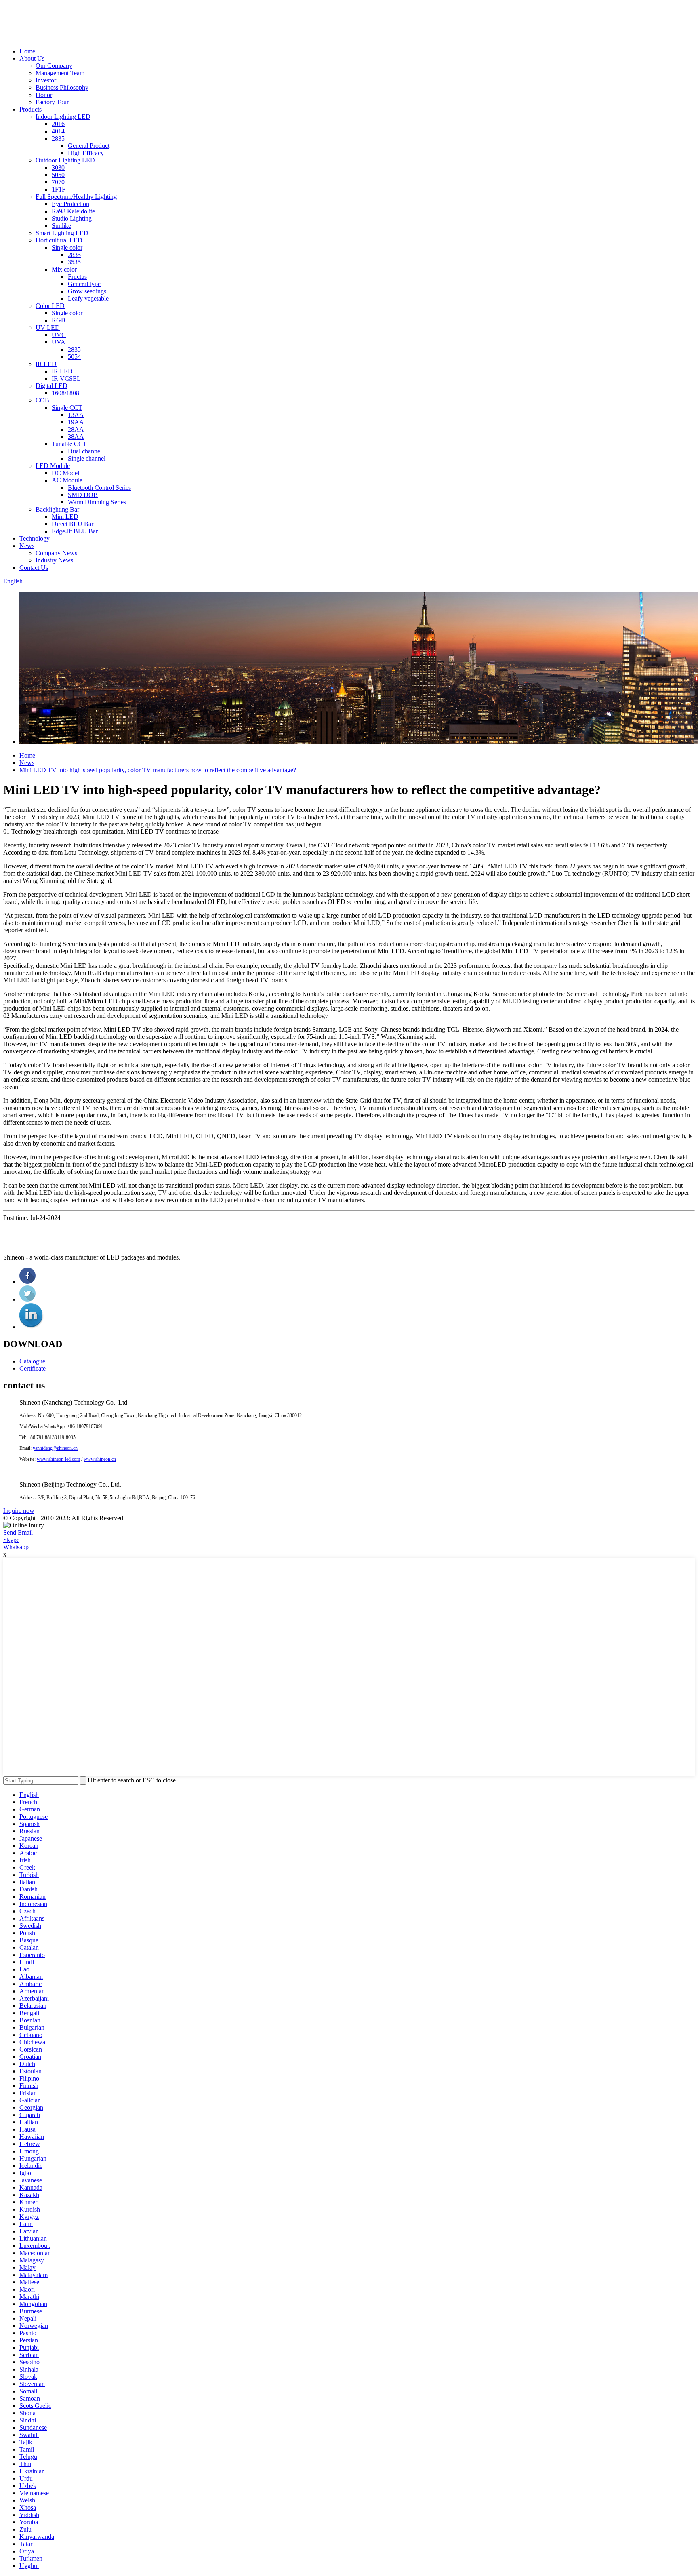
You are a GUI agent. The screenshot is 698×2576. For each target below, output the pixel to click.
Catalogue (32, 1361)
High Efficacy (86, 153)
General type (84, 284)
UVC (59, 335)
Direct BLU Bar (73, 524)
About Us (32, 58)
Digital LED (52, 386)
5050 (58, 175)
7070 (58, 182)
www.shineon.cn (100, 1459)
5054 (74, 357)
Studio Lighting (72, 218)
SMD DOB (83, 495)
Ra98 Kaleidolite (73, 211)
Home (27, 51)
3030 (58, 167)
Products (30, 109)
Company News (56, 553)
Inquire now (19, 1511)
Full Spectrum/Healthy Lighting (76, 197)
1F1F (59, 189)
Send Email (18, 1532)
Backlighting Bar (57, 509)
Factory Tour (52, 102)
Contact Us (34, 568)
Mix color (64, 269)
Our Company (54, 66)
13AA (76, 415)
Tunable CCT (69, 444)
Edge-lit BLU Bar (75, 531)
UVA (59, 342)
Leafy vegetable (88, 298)
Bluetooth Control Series (99, 488)
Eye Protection (70, 204)
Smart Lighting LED (62, 233)
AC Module (67, 480)
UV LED (48, 328)
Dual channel (85, 451)
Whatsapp (16, 1547)
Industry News (54, 560)
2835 (58, 138)
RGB (59, 320)
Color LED (50, 306)
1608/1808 (65, 393)
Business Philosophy (62, 87)
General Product (89, 146)
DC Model (65, 473)
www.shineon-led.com (58, 1459)
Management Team (60, 73)
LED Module (53, 466)
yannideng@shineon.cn (55, 1448)
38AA (76, 437)
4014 (58, 131)
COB (42, 400)
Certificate (33, 1368)
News (27, 546)
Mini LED (65, 517)
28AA (76, 429)
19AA (76, 422)
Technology (35, 538)
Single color (67, 247)
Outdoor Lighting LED (65, 160)
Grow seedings (87, 291)
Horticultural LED (59, 240)
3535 (74, 262)
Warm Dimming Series (97, 502)
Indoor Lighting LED (63, 117)
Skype (11, 1540)
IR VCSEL (66, 378)
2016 (58, 124)
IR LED (46, 364)
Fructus (77, 277)
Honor (44, 95)
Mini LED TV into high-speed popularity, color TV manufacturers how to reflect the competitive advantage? (158, 770)
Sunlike (61, 226)
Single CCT (67, 408)
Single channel (87, 458)
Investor (46, 80)
